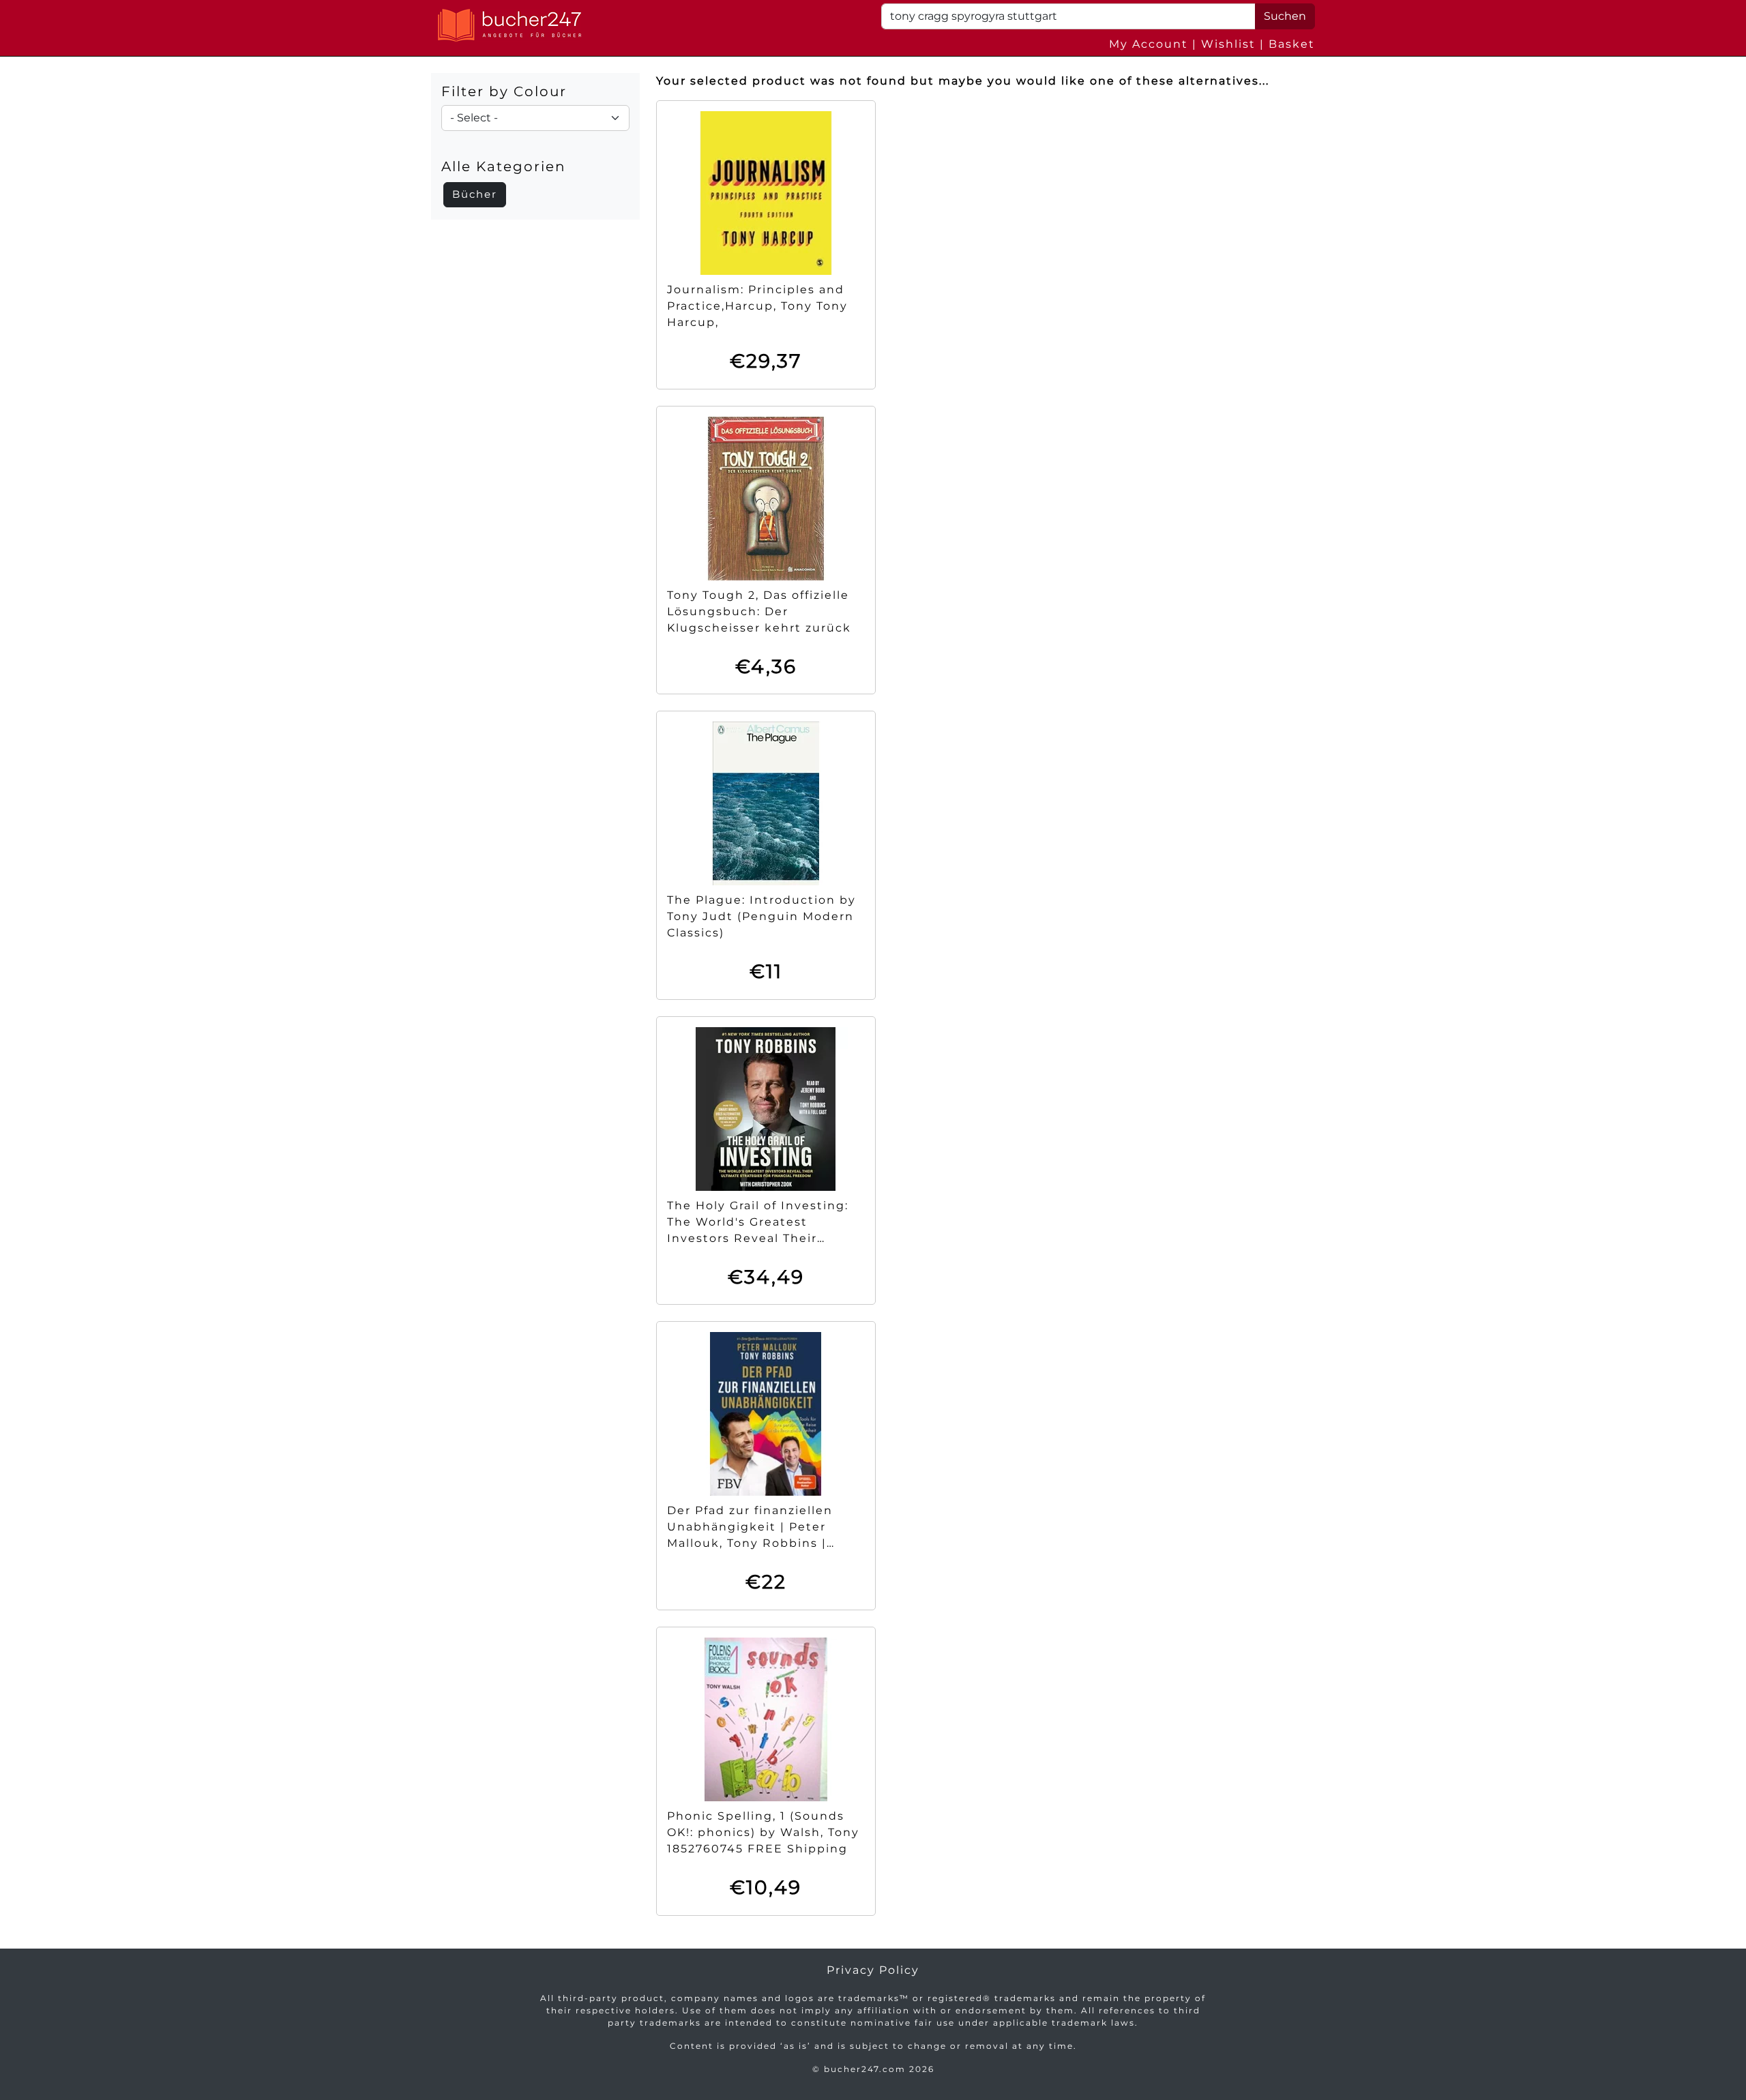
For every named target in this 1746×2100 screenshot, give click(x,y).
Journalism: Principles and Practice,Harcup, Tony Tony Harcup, (757, 306)
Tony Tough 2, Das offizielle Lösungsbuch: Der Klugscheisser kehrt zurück (759, 611)
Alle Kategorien (504, 166)
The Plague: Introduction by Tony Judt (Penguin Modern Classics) (761, 916)
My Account (1149, 44)
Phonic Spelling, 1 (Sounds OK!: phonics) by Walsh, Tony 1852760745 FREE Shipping (763, 1832)
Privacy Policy (873, 1970)
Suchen (1285, 16)
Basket (1292, 44)
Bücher (475, 194)
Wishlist (1228, 44)
